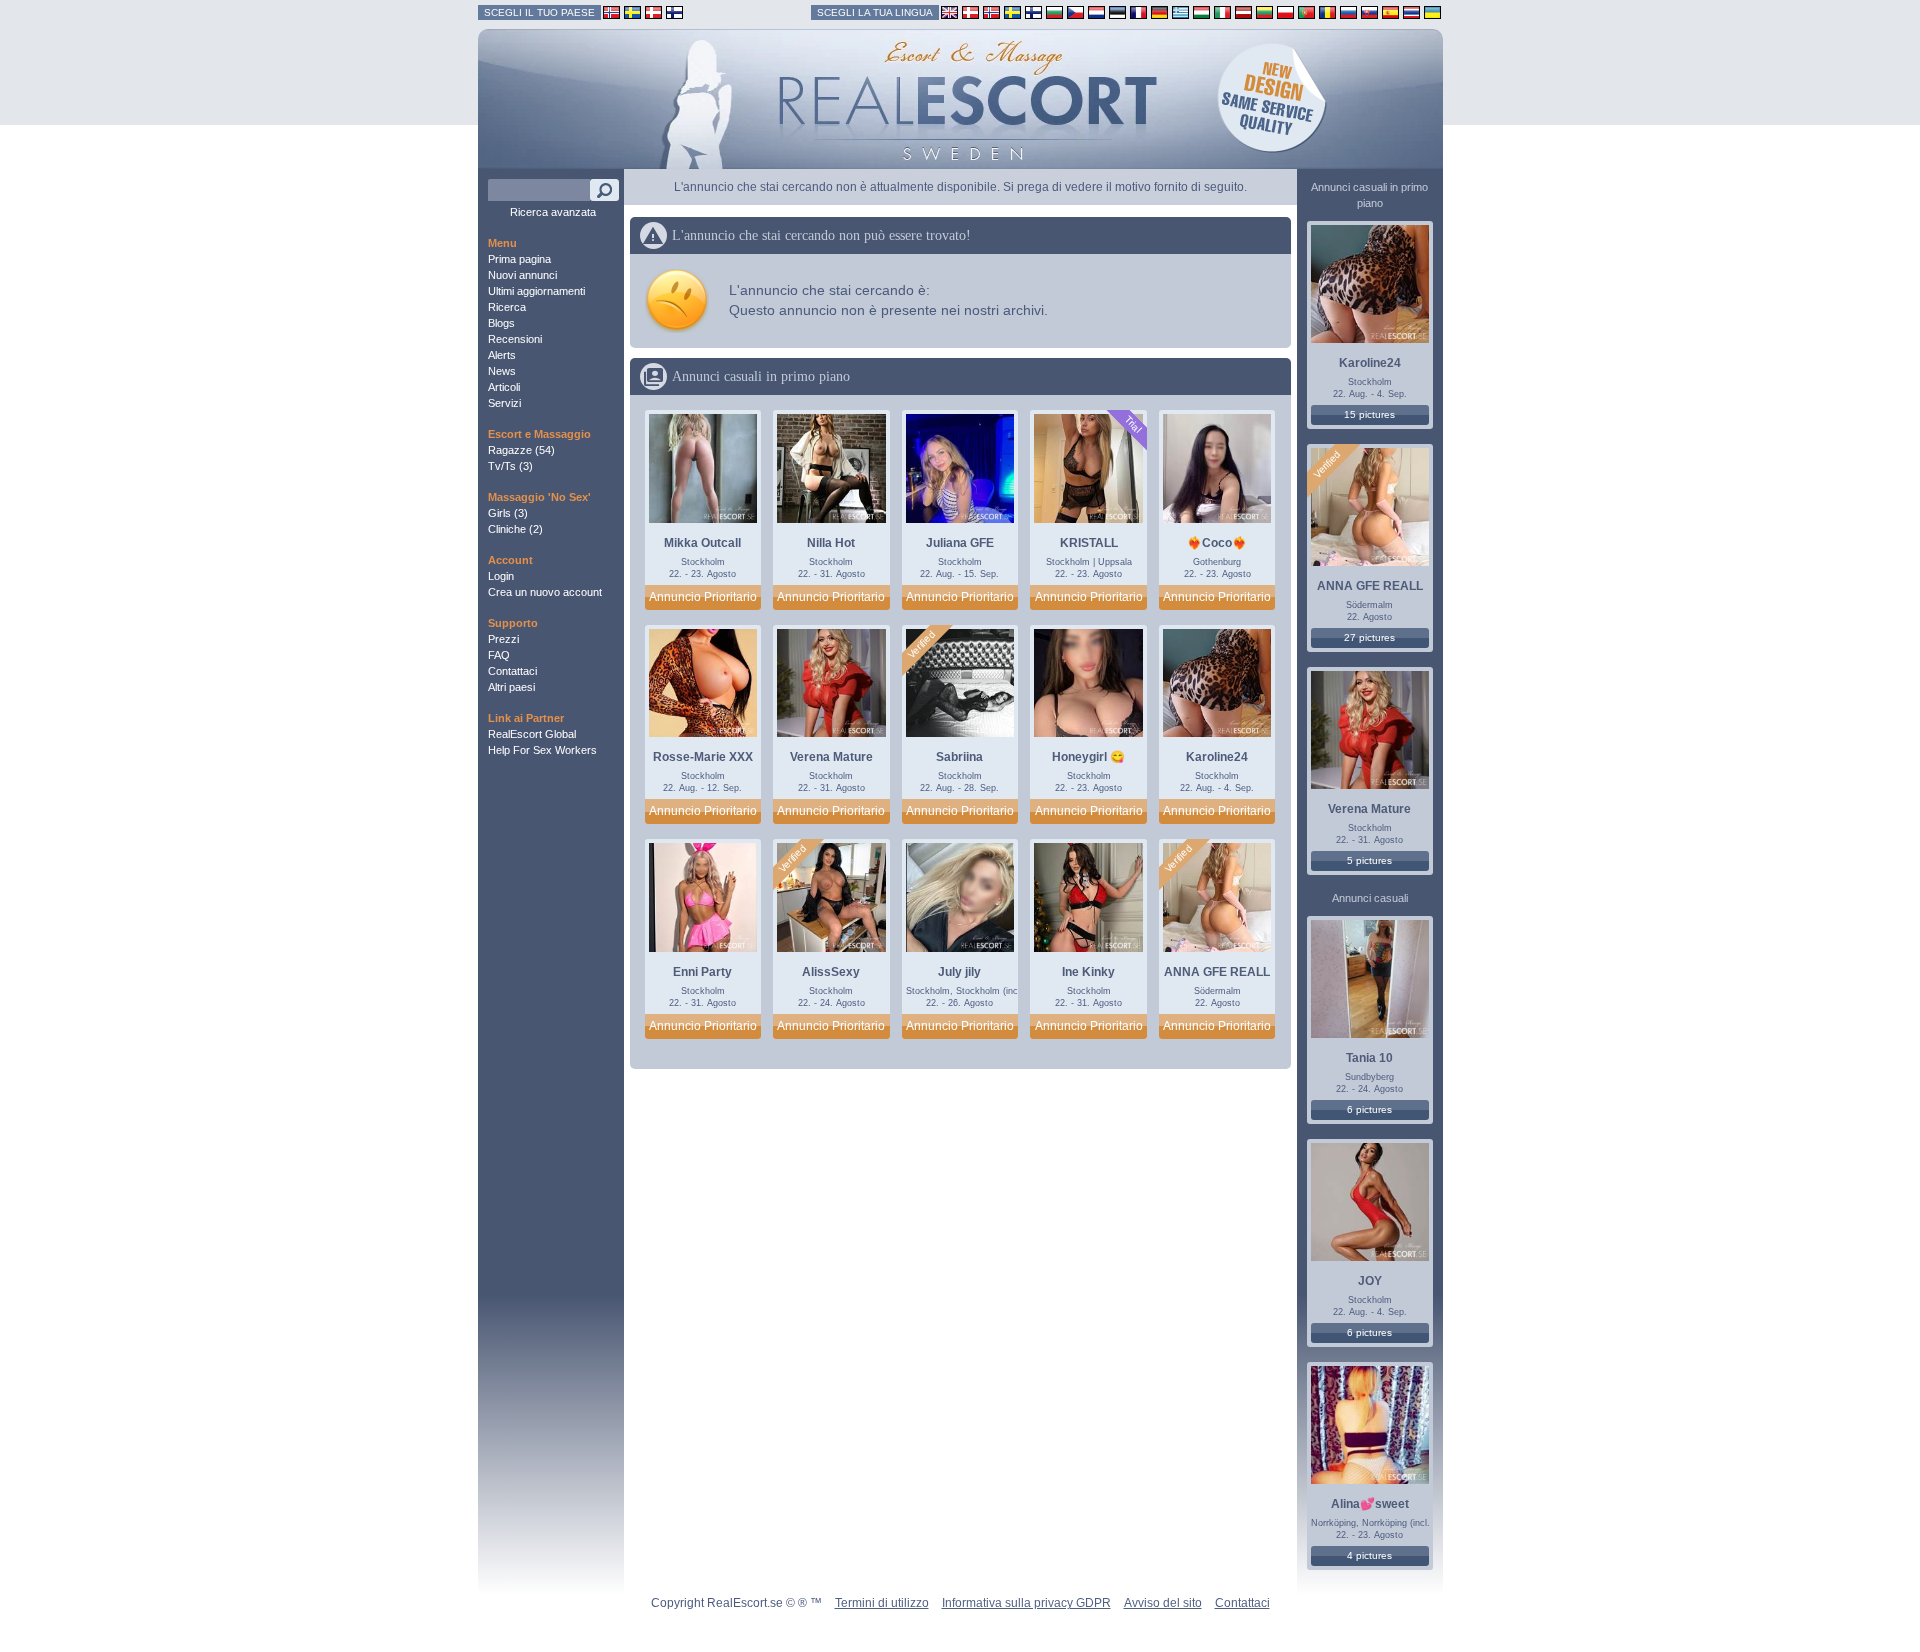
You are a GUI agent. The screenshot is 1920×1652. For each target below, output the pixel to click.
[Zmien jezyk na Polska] (1285, 11)
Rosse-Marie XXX (703, 757)
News (502, 371)
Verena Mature (831, 757)
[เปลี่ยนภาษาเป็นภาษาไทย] (1411, 11)
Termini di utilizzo (882, 1603)
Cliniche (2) (515, 529)
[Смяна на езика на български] (1054, 11)
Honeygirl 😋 (1088, 757)
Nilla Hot (831, 543)
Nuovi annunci (522, 275)
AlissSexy (831, 972)
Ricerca (507, 307)
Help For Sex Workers (542, 750)
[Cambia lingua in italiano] (1222, 11)
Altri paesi (511, 687)
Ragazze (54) (521, 450)
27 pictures (1369, 637)
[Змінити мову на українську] (1432, 11)
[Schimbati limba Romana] (1327, 11)
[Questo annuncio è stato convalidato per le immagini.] (922, 645)
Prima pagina (519, 259)
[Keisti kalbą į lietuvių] (1264, 11)
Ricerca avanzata (553, 212)
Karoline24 (1217, 757)
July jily (959, 972)
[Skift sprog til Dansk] (970, 11)
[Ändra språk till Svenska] (1012, 11)
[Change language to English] (949, 11)
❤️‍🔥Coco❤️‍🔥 (1217, 543)
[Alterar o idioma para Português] (1306, 11)
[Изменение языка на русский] (1348, 11)
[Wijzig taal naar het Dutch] (1096, 11)
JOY (1370, 1281)
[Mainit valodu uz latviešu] (1243, 11)
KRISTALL (1089, 543)
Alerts (502, 355)
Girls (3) (508, 513)
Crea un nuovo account (545, 592)
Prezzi (503, 639)
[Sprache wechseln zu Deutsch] (1159, 11)
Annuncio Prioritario (703, 597)
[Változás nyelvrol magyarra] (1201, 11)
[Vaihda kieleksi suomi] (1033, 11)
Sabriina (959, 757)
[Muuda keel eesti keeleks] (1117, 11)
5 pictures (1369, 860)
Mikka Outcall (702, 543)
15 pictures (1369, 414)
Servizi (504, 403)
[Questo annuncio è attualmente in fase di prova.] (1132, 424)
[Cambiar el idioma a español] (1390, 11)
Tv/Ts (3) (510, 466)
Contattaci (512, 671)
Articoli (504, 387)
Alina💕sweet (1370, 1504)
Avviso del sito (1163, 1603)
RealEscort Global (532, 734)
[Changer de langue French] (1138, 11)
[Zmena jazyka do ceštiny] (1075, 11)
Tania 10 (1369, 1058)
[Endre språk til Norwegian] (991, 11)
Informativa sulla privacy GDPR (1026, 1603)
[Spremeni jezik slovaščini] (1369, 11)
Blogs (501, 323)
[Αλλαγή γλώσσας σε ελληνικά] (1180, 11)
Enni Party (702, 972)
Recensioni (515, 339)
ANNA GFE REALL (1217, 972)
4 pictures (1369, 1555)
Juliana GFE (960, 543)
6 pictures (1369, 1109)
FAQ (499, 655)
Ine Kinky (1088, 972)
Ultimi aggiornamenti (536, 291)
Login (501, 576)
